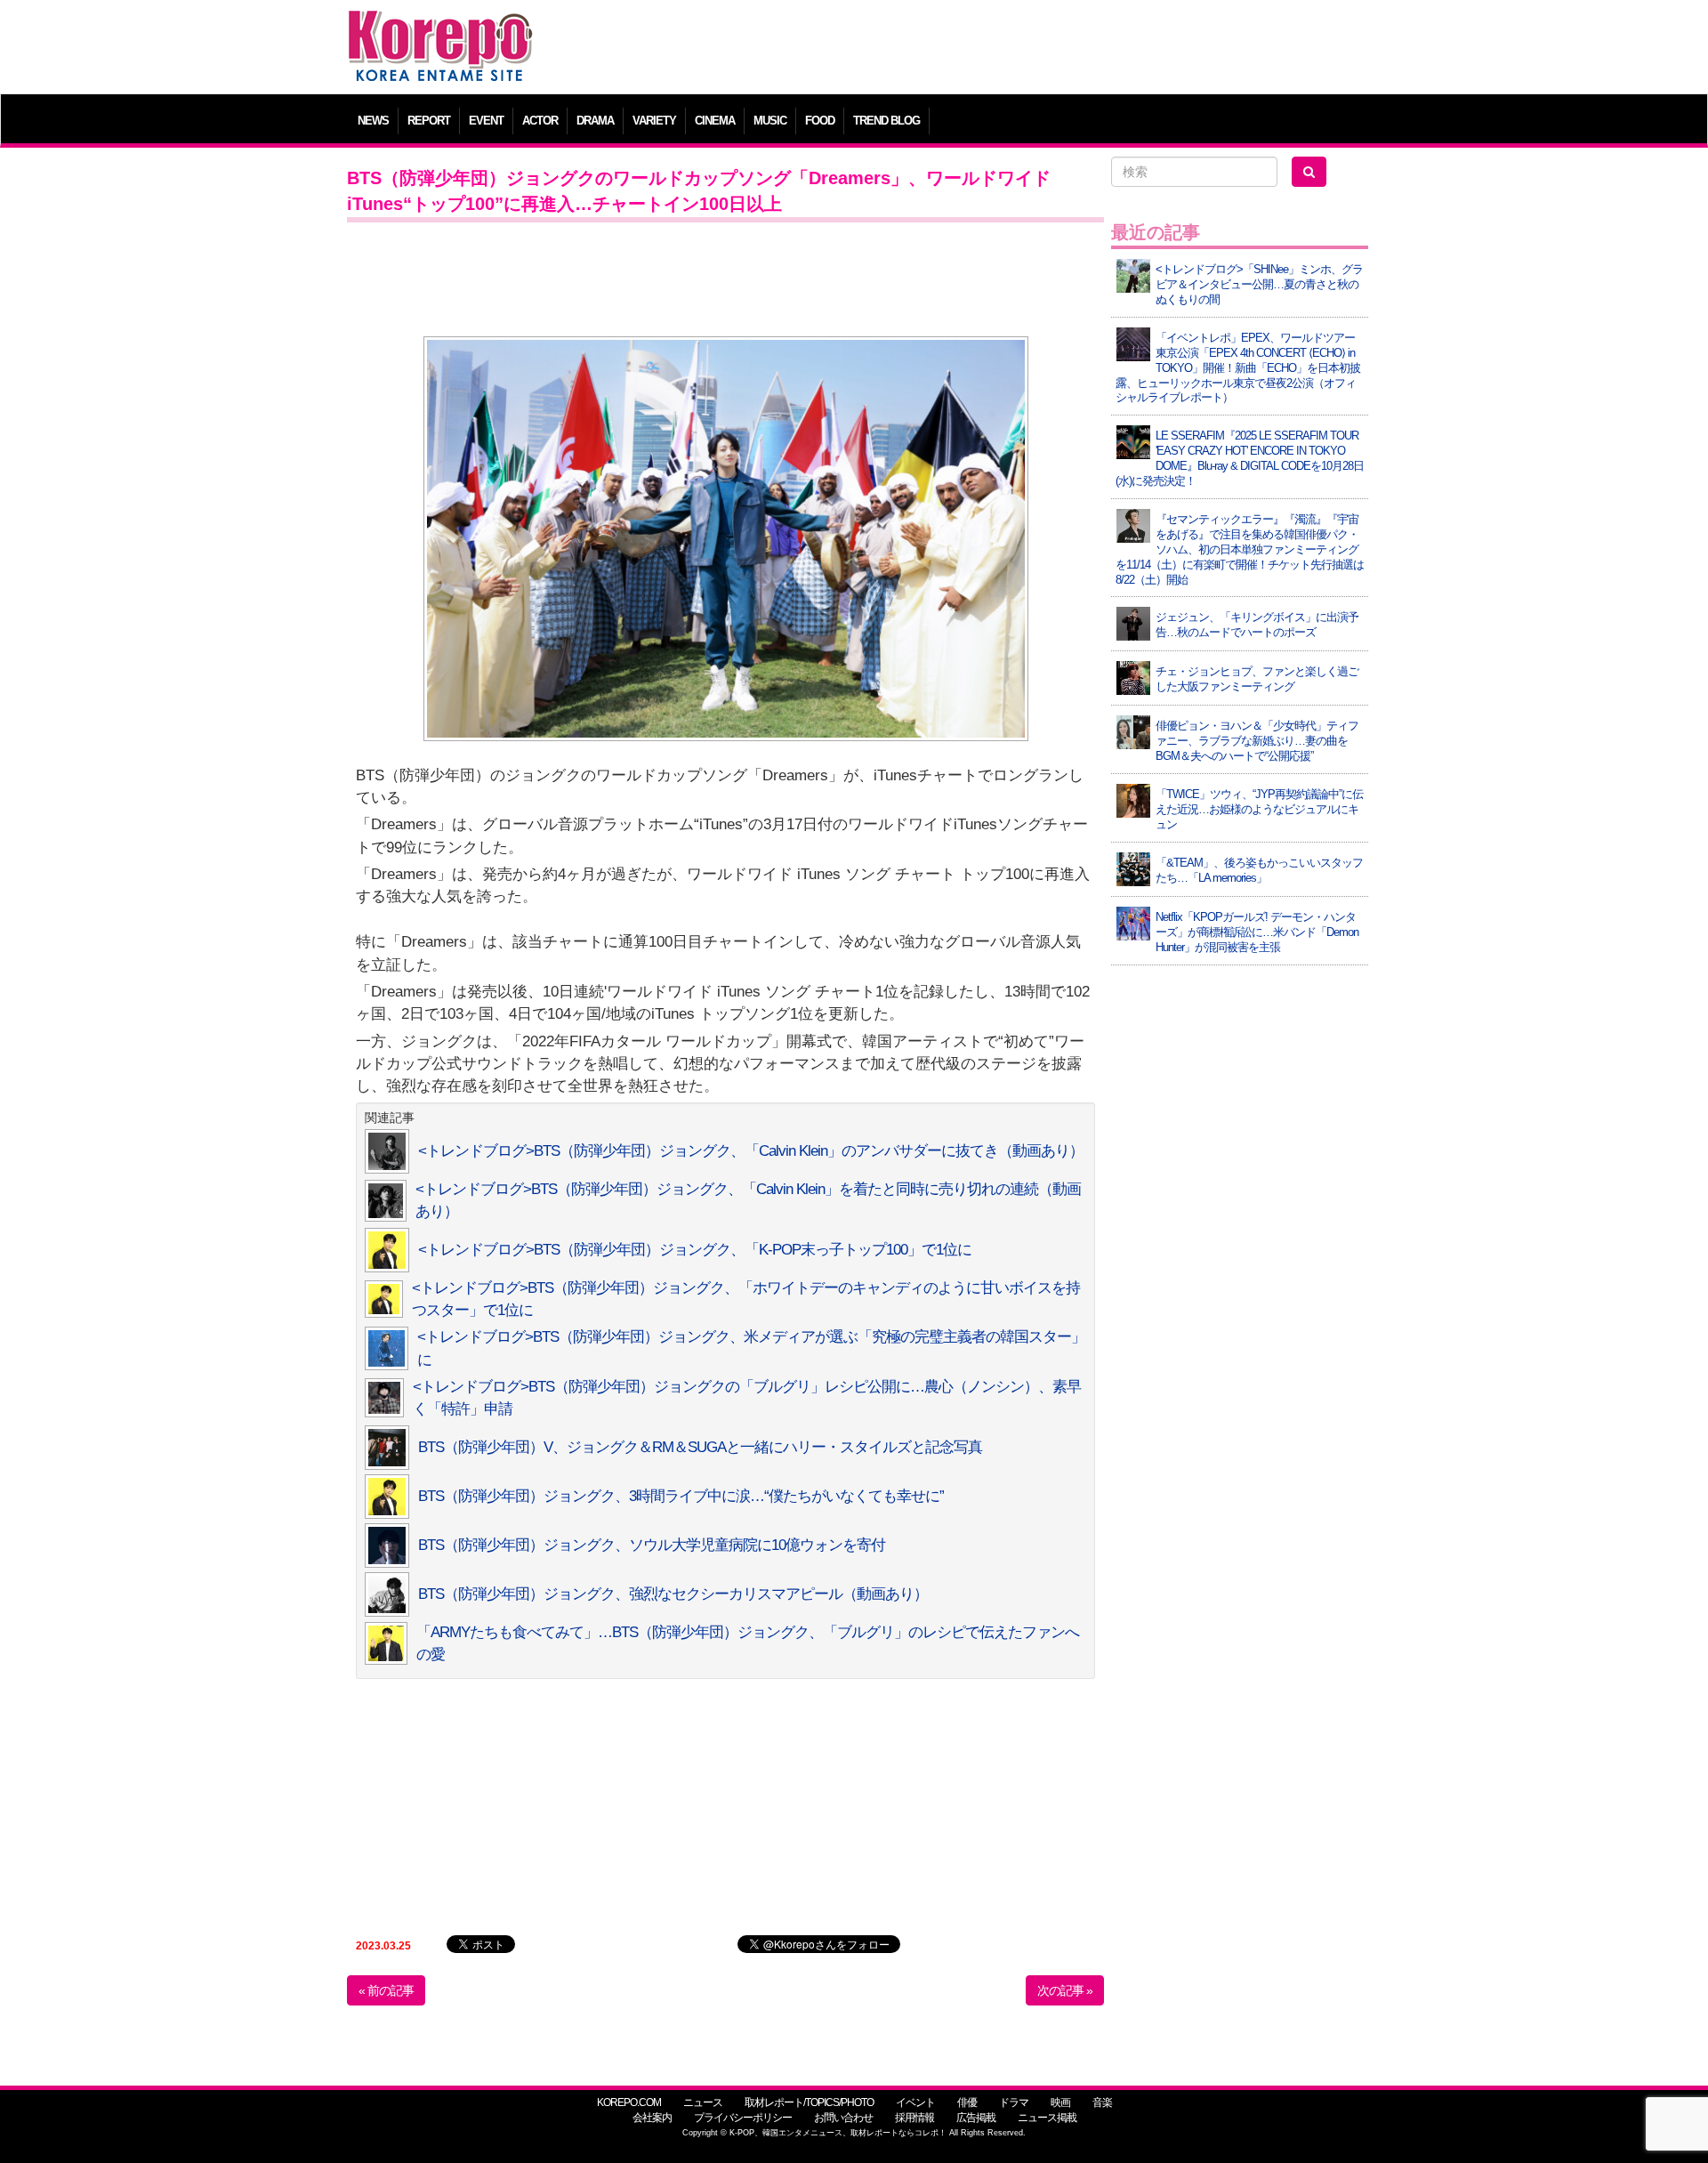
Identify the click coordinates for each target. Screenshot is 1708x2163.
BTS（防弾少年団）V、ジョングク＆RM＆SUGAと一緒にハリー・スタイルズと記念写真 (700, 1447)
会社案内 (652, 2118)
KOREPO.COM (629, 2102)
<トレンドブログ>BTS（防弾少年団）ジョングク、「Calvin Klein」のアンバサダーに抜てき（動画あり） (751, 1151)
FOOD (820, 121)
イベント (915, 2102)
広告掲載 (976, 2118)
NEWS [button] (373, 121)
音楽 (1102, 2102)
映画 (1060, 2102)
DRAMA (595, 121)
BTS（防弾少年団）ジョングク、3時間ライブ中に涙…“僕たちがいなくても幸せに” (681, 1496)
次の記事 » (1065, 1990)
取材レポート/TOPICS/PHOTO (809, 2102)
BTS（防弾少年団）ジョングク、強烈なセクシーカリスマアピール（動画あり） (673, 1594)
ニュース (703, 2102)
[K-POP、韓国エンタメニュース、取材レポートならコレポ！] (440, 26)
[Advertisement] (983, 49)
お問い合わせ (843, 2118)
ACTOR (540, 121)
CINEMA (715, 121)
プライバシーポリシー (743, 2118)
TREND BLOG (886, 121)
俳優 (967, 2102)
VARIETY (654, 121)
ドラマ (1014, 2102)
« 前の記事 (386, 1990)
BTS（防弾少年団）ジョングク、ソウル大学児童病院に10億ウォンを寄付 (652, 1545)
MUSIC (770, 121)
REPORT (429, 121)
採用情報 (914, 2118)
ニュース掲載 (1047, 2118)
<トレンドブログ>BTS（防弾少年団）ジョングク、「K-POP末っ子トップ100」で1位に (695, 1250)
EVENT (486, 121)
